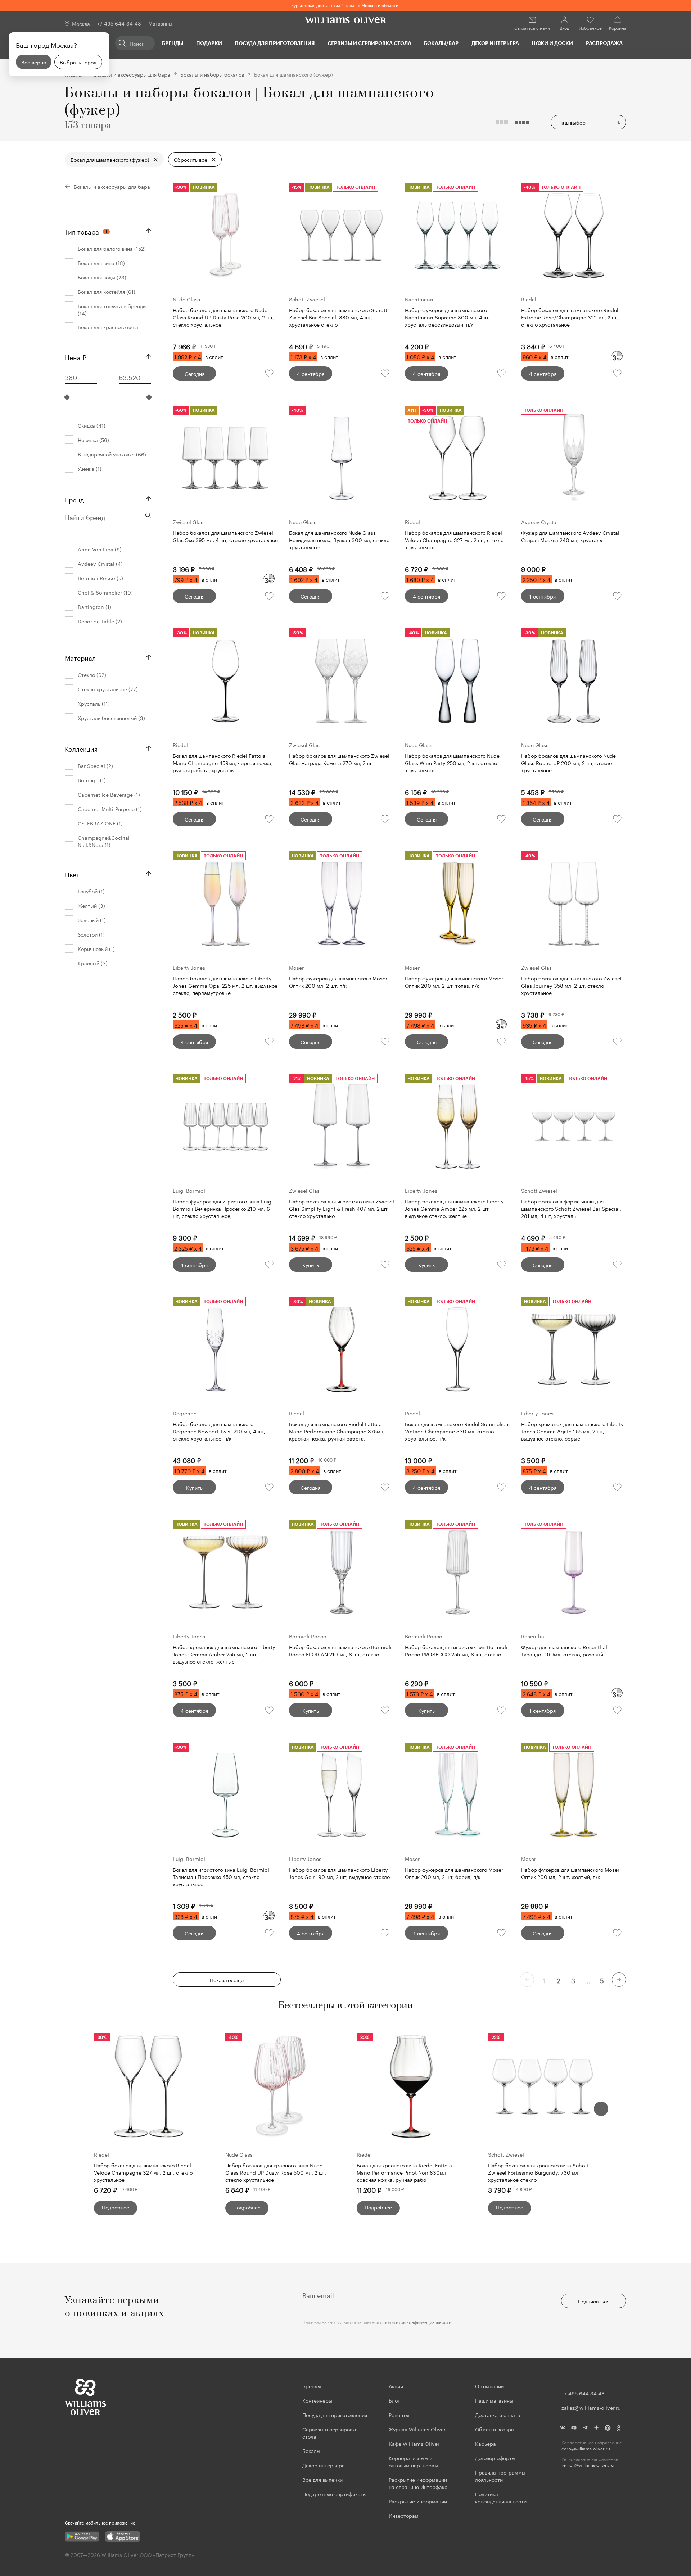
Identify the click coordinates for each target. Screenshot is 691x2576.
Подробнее (116, 2207)
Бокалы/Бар (441, 43)
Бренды (173, 43)
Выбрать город (78, 62)
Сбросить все (191, 159)
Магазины (160, 23)
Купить (311, 1265)
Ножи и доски (552, 43)
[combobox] (588, 122)
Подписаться (594, 2301)
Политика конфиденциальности (501, 2497)
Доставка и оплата (498, 2415)
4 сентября (311, 373)
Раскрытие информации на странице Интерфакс (418, 2483)
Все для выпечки (322, 2479)
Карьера (485, 2443)
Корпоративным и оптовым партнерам (413, 2461)
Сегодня (195, 373)
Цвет (72, 874)
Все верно (34, 62)
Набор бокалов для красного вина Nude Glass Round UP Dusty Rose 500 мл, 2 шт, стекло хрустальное (276, 2172)
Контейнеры (317, 2400)
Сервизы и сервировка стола (369, 43)
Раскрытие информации (418, 2501)
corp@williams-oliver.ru (586, 2448)
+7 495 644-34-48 (119, 23)
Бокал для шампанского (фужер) (110, 159)
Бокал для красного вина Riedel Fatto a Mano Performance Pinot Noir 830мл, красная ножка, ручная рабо (404, 2172)
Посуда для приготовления (275, 43)
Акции (396, 2386)
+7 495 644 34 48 (583, 2393)
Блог (394, 2400)
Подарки (209, 43)
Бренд (74, 499)
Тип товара (86, 231)
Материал (80, 657)
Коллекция (81, 748)
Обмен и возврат (496, 2429)
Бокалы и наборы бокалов (212, 74)
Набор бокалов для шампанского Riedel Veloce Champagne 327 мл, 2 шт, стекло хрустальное (143, 2172)
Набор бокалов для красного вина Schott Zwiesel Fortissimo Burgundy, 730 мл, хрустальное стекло (538, 2172)
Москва (81, 23)
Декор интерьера (495, 43)
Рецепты (399, 2415)
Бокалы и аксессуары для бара (132, 74)
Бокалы (311, 2450)
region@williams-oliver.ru (588, 2465)
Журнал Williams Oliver (417, 2429)
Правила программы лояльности (500, 2476)
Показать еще (227, 1980)
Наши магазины (494, 2400)
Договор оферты (495, 2458)
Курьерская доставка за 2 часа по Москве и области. (345, 5)
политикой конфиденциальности (417, 2322)
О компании (489, 2386)
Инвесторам (404, 2515)
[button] (601, 2109)
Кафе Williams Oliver (414, 2443)
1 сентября (543, 596)
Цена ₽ (76, 356)
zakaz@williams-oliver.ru (591, 2407)
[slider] (67, 397)
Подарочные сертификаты (335, 2494)
